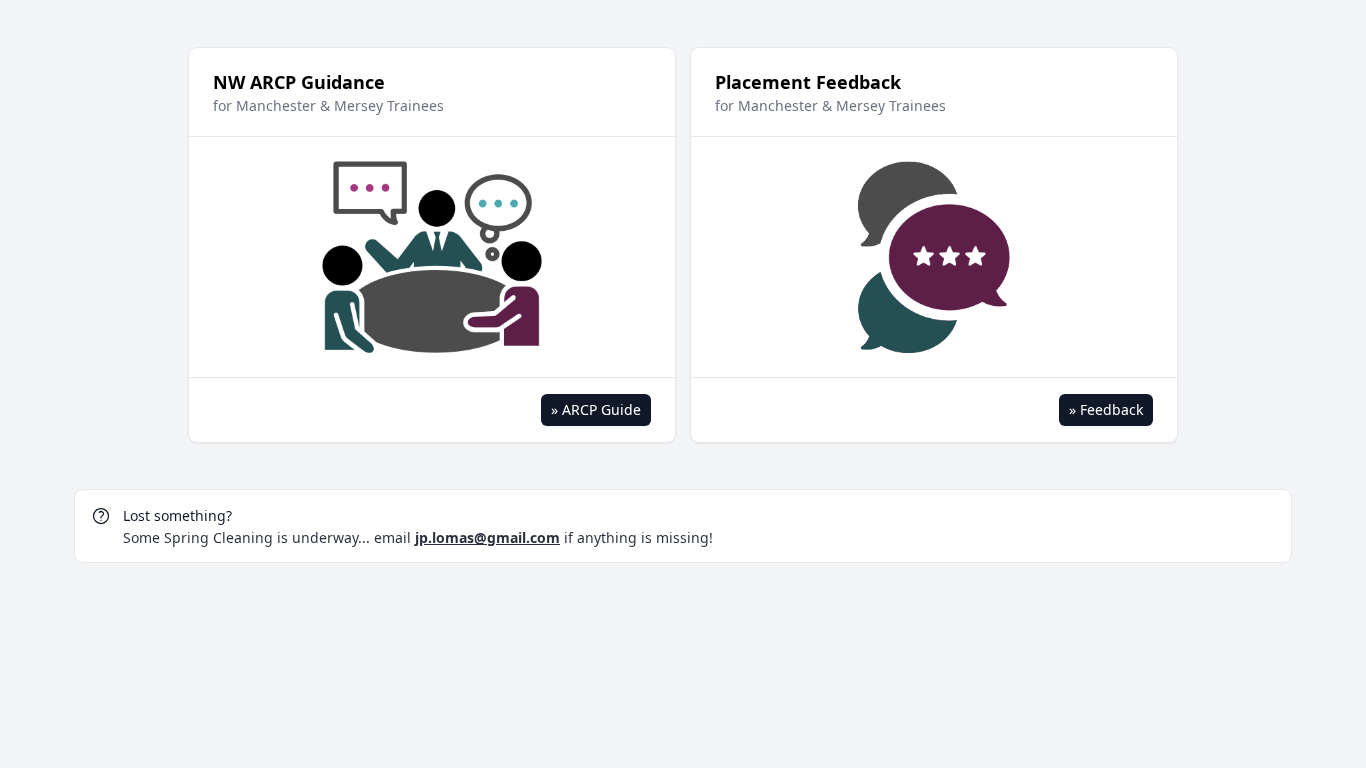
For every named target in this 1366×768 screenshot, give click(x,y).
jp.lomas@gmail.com (487, 537)
